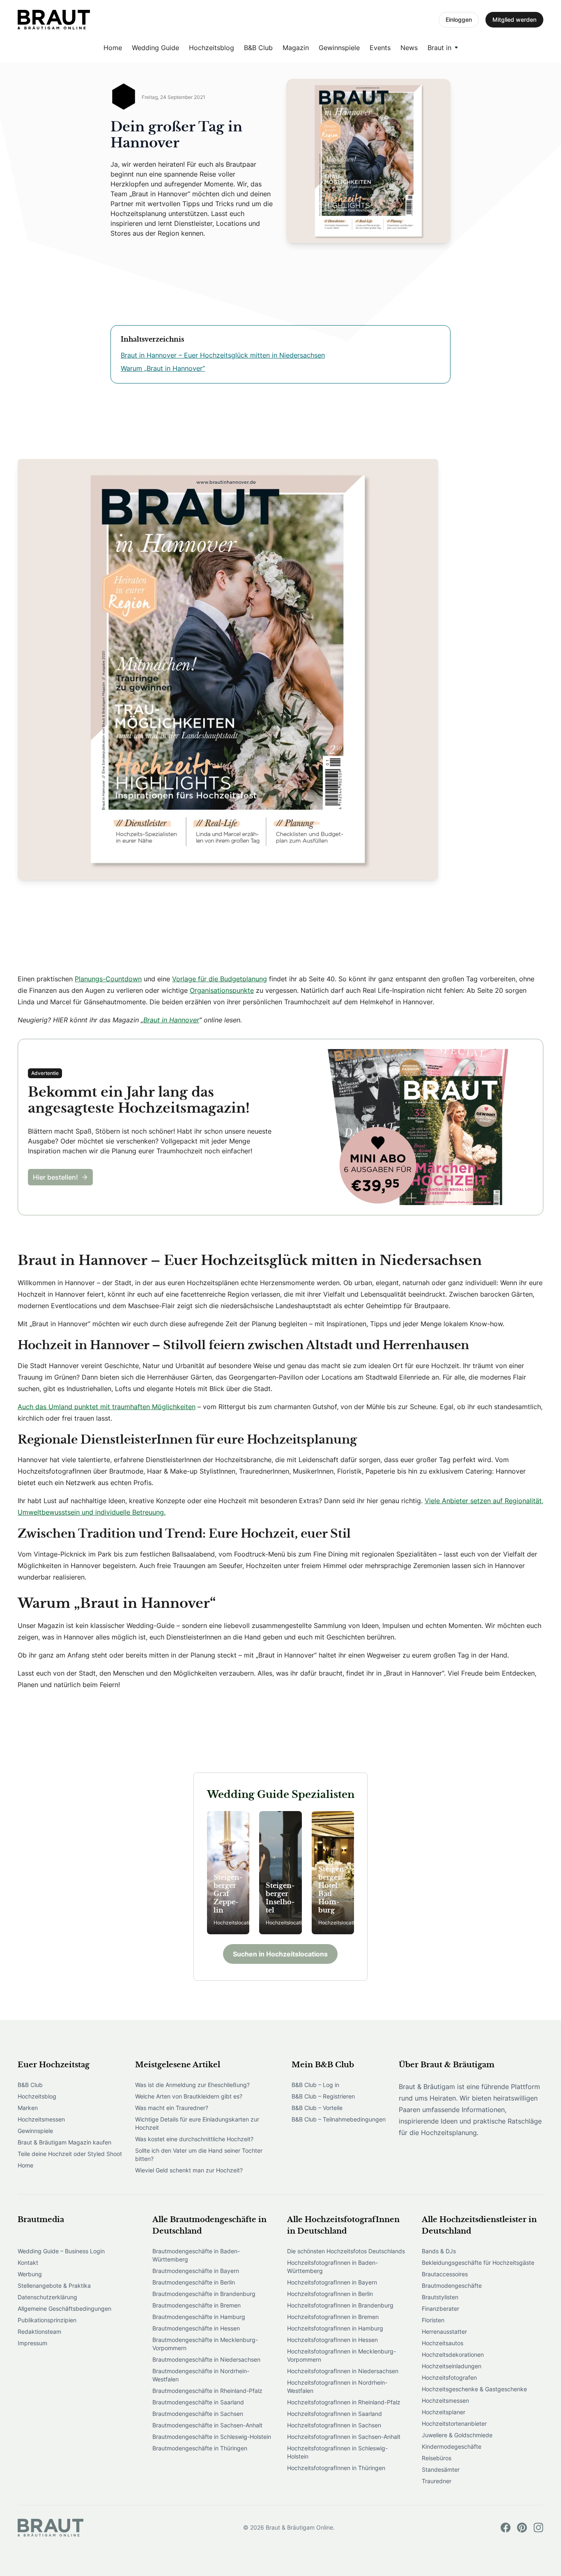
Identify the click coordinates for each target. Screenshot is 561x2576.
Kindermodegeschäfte (452, 2446)
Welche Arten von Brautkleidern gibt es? (189, 2096)
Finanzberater (440, 2309)
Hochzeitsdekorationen (453, 2354)
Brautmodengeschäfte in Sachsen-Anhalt (207, 2425)
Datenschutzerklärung (47, 2297)
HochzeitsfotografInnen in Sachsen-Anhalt (344, 2437)
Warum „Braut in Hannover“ (163, 368)
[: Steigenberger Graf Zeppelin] (228, 1873)
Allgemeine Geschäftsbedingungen (64, 2309)
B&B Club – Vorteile (317, 2108)
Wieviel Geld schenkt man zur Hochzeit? (189, 2170)
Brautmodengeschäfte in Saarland (198, 2402)
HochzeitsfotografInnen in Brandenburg (340, 2305)
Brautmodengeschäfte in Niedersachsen (206, 2359)
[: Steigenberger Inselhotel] (280, 1873)
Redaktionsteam (39, 2331)
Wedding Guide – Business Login (61, 2251)
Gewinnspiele (339, 48)
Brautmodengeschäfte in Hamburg (199, 2317)
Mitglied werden (514, 20)
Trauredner (437, 2481)
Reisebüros (437, 2458)
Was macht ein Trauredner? (172, 2108)
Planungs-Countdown (108, 979)
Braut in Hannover (171, 1020)
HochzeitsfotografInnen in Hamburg (335, 2328)
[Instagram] (538, 2528)
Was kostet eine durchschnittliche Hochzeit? (194, 2139)
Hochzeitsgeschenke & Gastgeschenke (474, 2389)
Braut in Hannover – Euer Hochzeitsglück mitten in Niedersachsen (223, 355)
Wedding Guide (155, 48)
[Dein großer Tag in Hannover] (54, 20)
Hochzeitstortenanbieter (454, 2423)
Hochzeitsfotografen (449, 2377)
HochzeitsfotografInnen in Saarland (335, 2414)
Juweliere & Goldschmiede (457, 2435)
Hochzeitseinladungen (452, 2366)
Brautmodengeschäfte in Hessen (196, 2328)
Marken (28, 2108)
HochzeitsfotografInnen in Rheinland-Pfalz (344, 2402)
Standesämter (441, 2469)
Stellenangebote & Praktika (54, 2286)
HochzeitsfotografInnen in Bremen (333, 2317)
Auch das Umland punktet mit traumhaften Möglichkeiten (107, 1407)
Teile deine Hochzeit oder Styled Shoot (70, 2154)
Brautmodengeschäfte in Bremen (197, 2305)
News (409, 48)
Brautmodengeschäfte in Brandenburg (204, 2294)
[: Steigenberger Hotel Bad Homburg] (333, 1873)
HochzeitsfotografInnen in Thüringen (336, 2468)
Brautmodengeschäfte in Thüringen (200, 2448)
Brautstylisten (440, 2297)
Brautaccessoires (445, 2274)
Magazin (296, 48)
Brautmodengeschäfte (452, 2286)
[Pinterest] (522, 2528)
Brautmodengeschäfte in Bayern (196, 2271)
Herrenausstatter (444, 2331)
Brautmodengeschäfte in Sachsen (198, 2414)
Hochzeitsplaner (444, 2412)
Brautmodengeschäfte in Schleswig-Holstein (212, 2437)
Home (113, 48)
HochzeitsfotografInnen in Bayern (332, 2282)
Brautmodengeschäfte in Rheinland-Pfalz (207, 2391)
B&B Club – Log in (315, 2085)
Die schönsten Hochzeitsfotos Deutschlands (346, 2251)
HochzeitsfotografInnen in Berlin (330, 2294)
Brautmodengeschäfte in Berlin (194, 2282)
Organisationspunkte (222, 990)
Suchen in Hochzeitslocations (280, 1954)
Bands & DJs (439, 2251)
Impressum (32, 2343)
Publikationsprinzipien (47, 2320)
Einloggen (459, 20)
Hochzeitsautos (443, 2343)
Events (380, 48)
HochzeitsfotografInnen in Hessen (332, 2340)
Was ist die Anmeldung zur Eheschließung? (192, 2085)
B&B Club (258, 48)
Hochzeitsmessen (41, 2119)
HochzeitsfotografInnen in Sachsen (334, 2425)
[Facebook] (506, 2528)
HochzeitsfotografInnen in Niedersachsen (343, 2371)
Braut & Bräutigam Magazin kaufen (64, 2142)
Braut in (439, 48)
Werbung (30, 2274)
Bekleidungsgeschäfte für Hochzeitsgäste (478, 2263)
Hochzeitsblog (212, 48)
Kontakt (28, 2263)
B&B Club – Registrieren (323, 2096)
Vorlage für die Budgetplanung (220, 979)
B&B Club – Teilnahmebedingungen (339, 2119)
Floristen (433, 2320)
